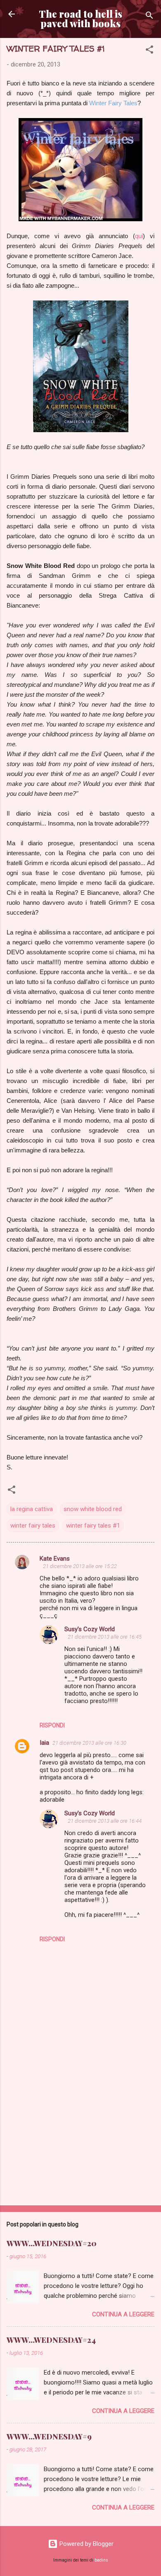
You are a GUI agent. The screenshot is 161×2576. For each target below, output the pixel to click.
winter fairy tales (33, 1526)
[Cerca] (149, 17)
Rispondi (52, 1725)
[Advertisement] (80, 2134)
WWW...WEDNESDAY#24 (51, 2340)
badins (101, 2560)
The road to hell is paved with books (80, 19)
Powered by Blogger (86, 2544)
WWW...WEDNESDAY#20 (52, 2243)
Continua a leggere (123, 2314)
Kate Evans (55, 1559)
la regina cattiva (32, 1509)
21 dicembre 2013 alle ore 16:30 (89, 1743)
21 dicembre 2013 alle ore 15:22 (80, 1566)
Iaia (44, 1743)
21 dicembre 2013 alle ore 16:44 (105, 1821)
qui (139, 236)
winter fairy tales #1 (93, 1526)
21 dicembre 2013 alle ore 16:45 (105, 1637)
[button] (149, 51)
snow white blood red (93, 1509)
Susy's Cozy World (90, 1629)
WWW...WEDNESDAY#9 (49, 2436)
